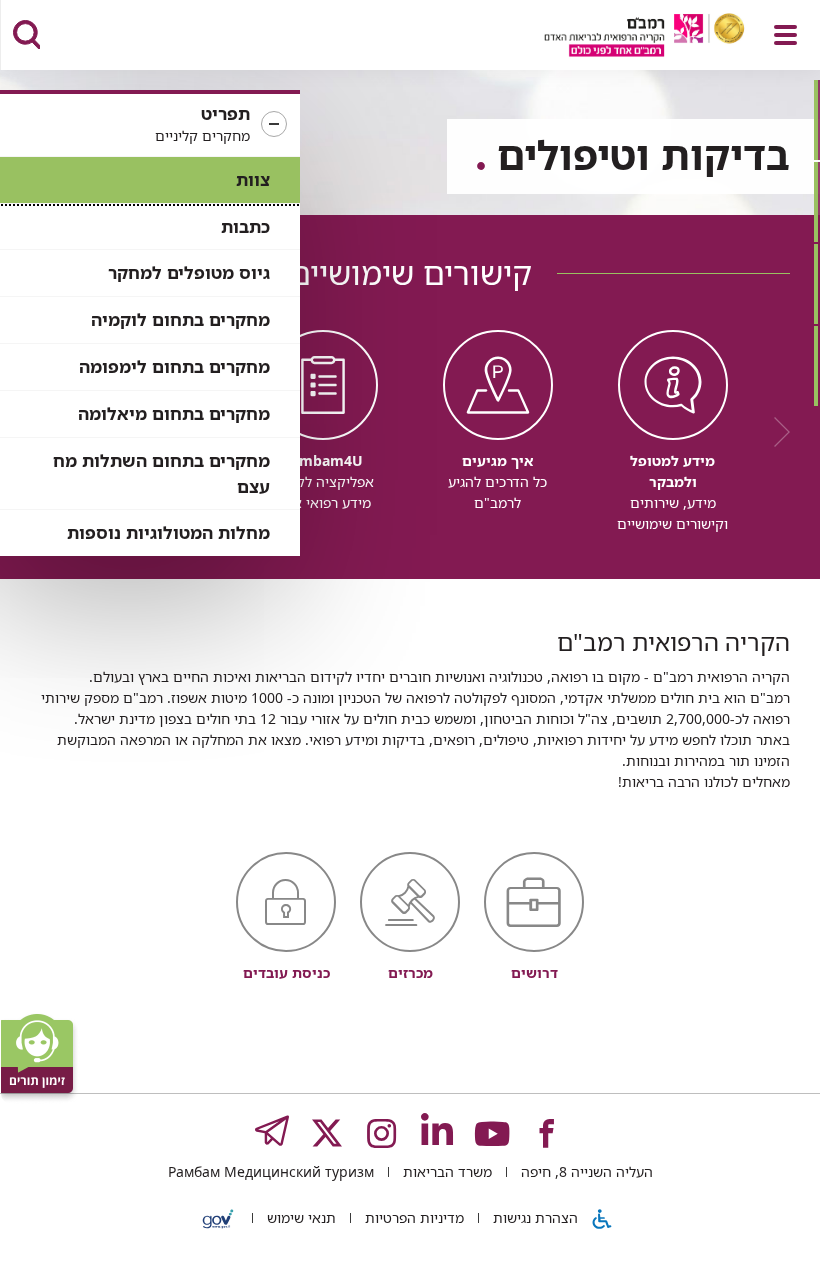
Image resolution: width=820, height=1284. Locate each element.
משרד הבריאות (445, 1171)
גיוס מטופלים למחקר (189, 272)
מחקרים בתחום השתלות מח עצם (161, 473)
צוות (253, 179)
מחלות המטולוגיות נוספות (168, 532)
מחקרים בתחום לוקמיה (180, 319)
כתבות (245, 226)
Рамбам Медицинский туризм (271, 1171)
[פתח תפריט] (785, 35)
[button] (150, 125)
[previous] (775, 432)
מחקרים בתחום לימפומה (174, 366)
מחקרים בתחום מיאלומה (174, 413)
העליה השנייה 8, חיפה (585, 1171)
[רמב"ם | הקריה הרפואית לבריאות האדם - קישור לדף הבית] (619, 37)
